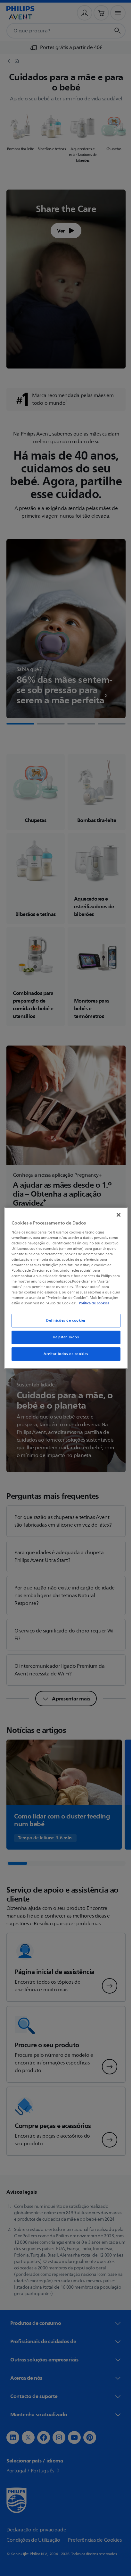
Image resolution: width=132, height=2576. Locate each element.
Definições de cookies (64, 1323)
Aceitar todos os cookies (64, 1357)
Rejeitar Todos (64, 1340)
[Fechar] (115, 1212)
